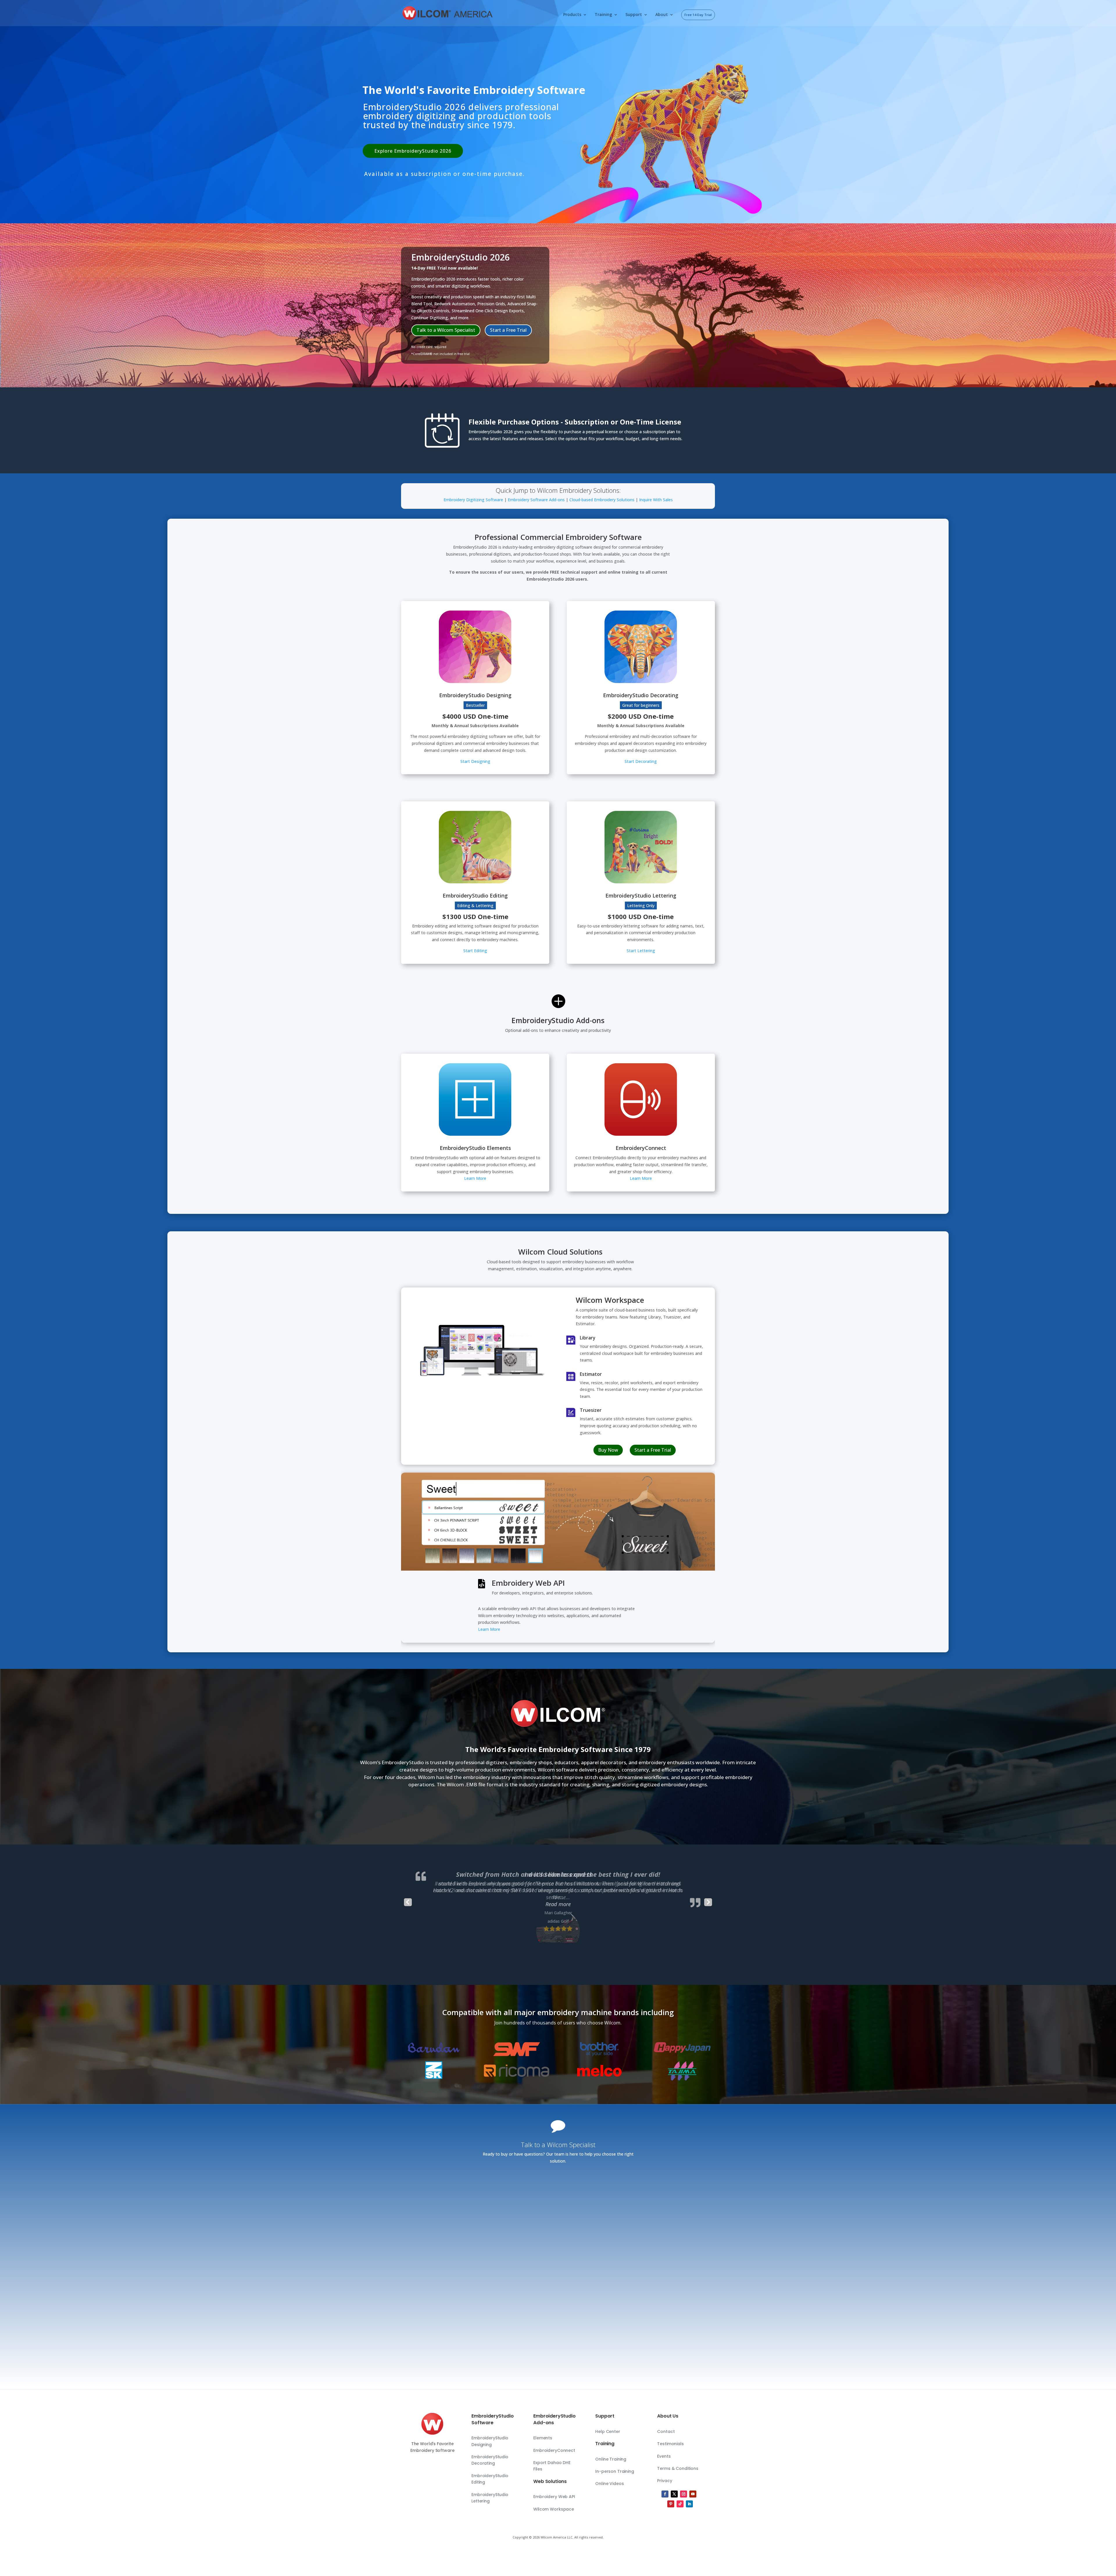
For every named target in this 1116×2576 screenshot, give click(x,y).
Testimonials (670, 2444)
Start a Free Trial (508, 330)
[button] (558, 1897)
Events (664, 2456)
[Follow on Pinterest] (671, 2504)
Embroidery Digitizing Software (473, 500)
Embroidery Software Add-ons (536, 500)
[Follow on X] (674, 2494)
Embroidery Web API (554, 2497)
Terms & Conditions (678, 2468)
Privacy (665, 2481)
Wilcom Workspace (554, 2509)
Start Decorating (641, 761)
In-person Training (615, 2471)
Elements (543, 2438)
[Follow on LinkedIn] (689, 2504)
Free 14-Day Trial (698, 15)
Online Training (611, 2459)
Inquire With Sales (656, 500)
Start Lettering (641, 951)
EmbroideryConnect (554, 2450)
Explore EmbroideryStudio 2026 (413, 151)
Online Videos (609, 2484)
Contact (666, 2431)
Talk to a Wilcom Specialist (446, 330)
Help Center (608, 2431)
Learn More (475, 1178)
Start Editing (475, 951)
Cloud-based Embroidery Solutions (602, 500)
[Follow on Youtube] (693, 2494)
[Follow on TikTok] (680, 2504)
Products (572, 15)
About (662, 15)
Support (634, 15)
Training (603, 15)
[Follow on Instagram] (684, 2494)
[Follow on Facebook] (665, 2494)
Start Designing (475, 761)
